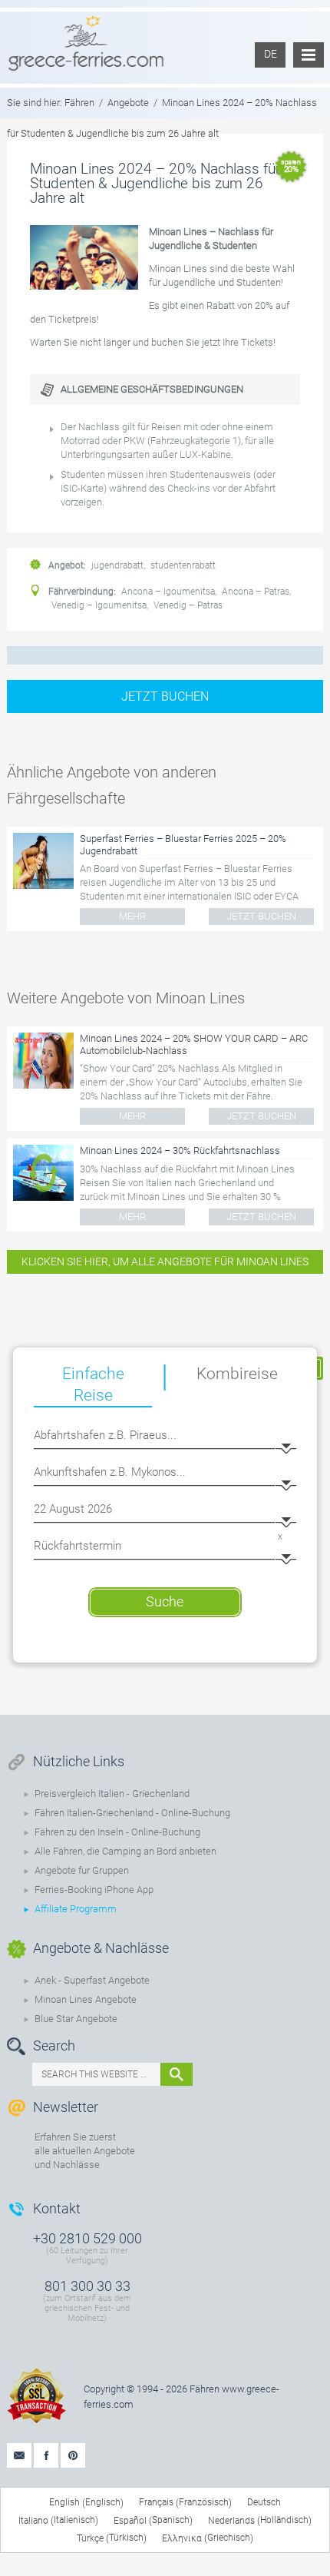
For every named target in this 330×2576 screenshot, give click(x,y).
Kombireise (237, 1374)
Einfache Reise (93, 1384)
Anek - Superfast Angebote (92, 1980)
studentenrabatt (183, 565)
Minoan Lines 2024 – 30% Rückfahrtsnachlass (180, 1150)
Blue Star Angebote (76, 2019)
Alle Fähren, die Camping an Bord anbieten (125, 1851)
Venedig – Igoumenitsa (99, 605)
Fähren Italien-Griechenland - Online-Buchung (132, 1813)
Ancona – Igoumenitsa (168, 592)
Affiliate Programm (76, 1909)
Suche (165, 1601)
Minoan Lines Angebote (86, 1999)
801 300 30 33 (87, 2286)
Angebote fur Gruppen (82, 1870)
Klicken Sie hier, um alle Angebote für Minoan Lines (165, 1261)
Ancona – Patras (256, 592)
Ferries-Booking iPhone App (94, 1890)
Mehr (132, 916)
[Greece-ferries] (86, 42)
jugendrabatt (117, 565)
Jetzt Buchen (165, 696)
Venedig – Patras (188, 605)
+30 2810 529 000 (87, 2238)
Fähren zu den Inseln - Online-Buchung (117, 1832)
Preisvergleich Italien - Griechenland (112, 1794)
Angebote (128, 103)
